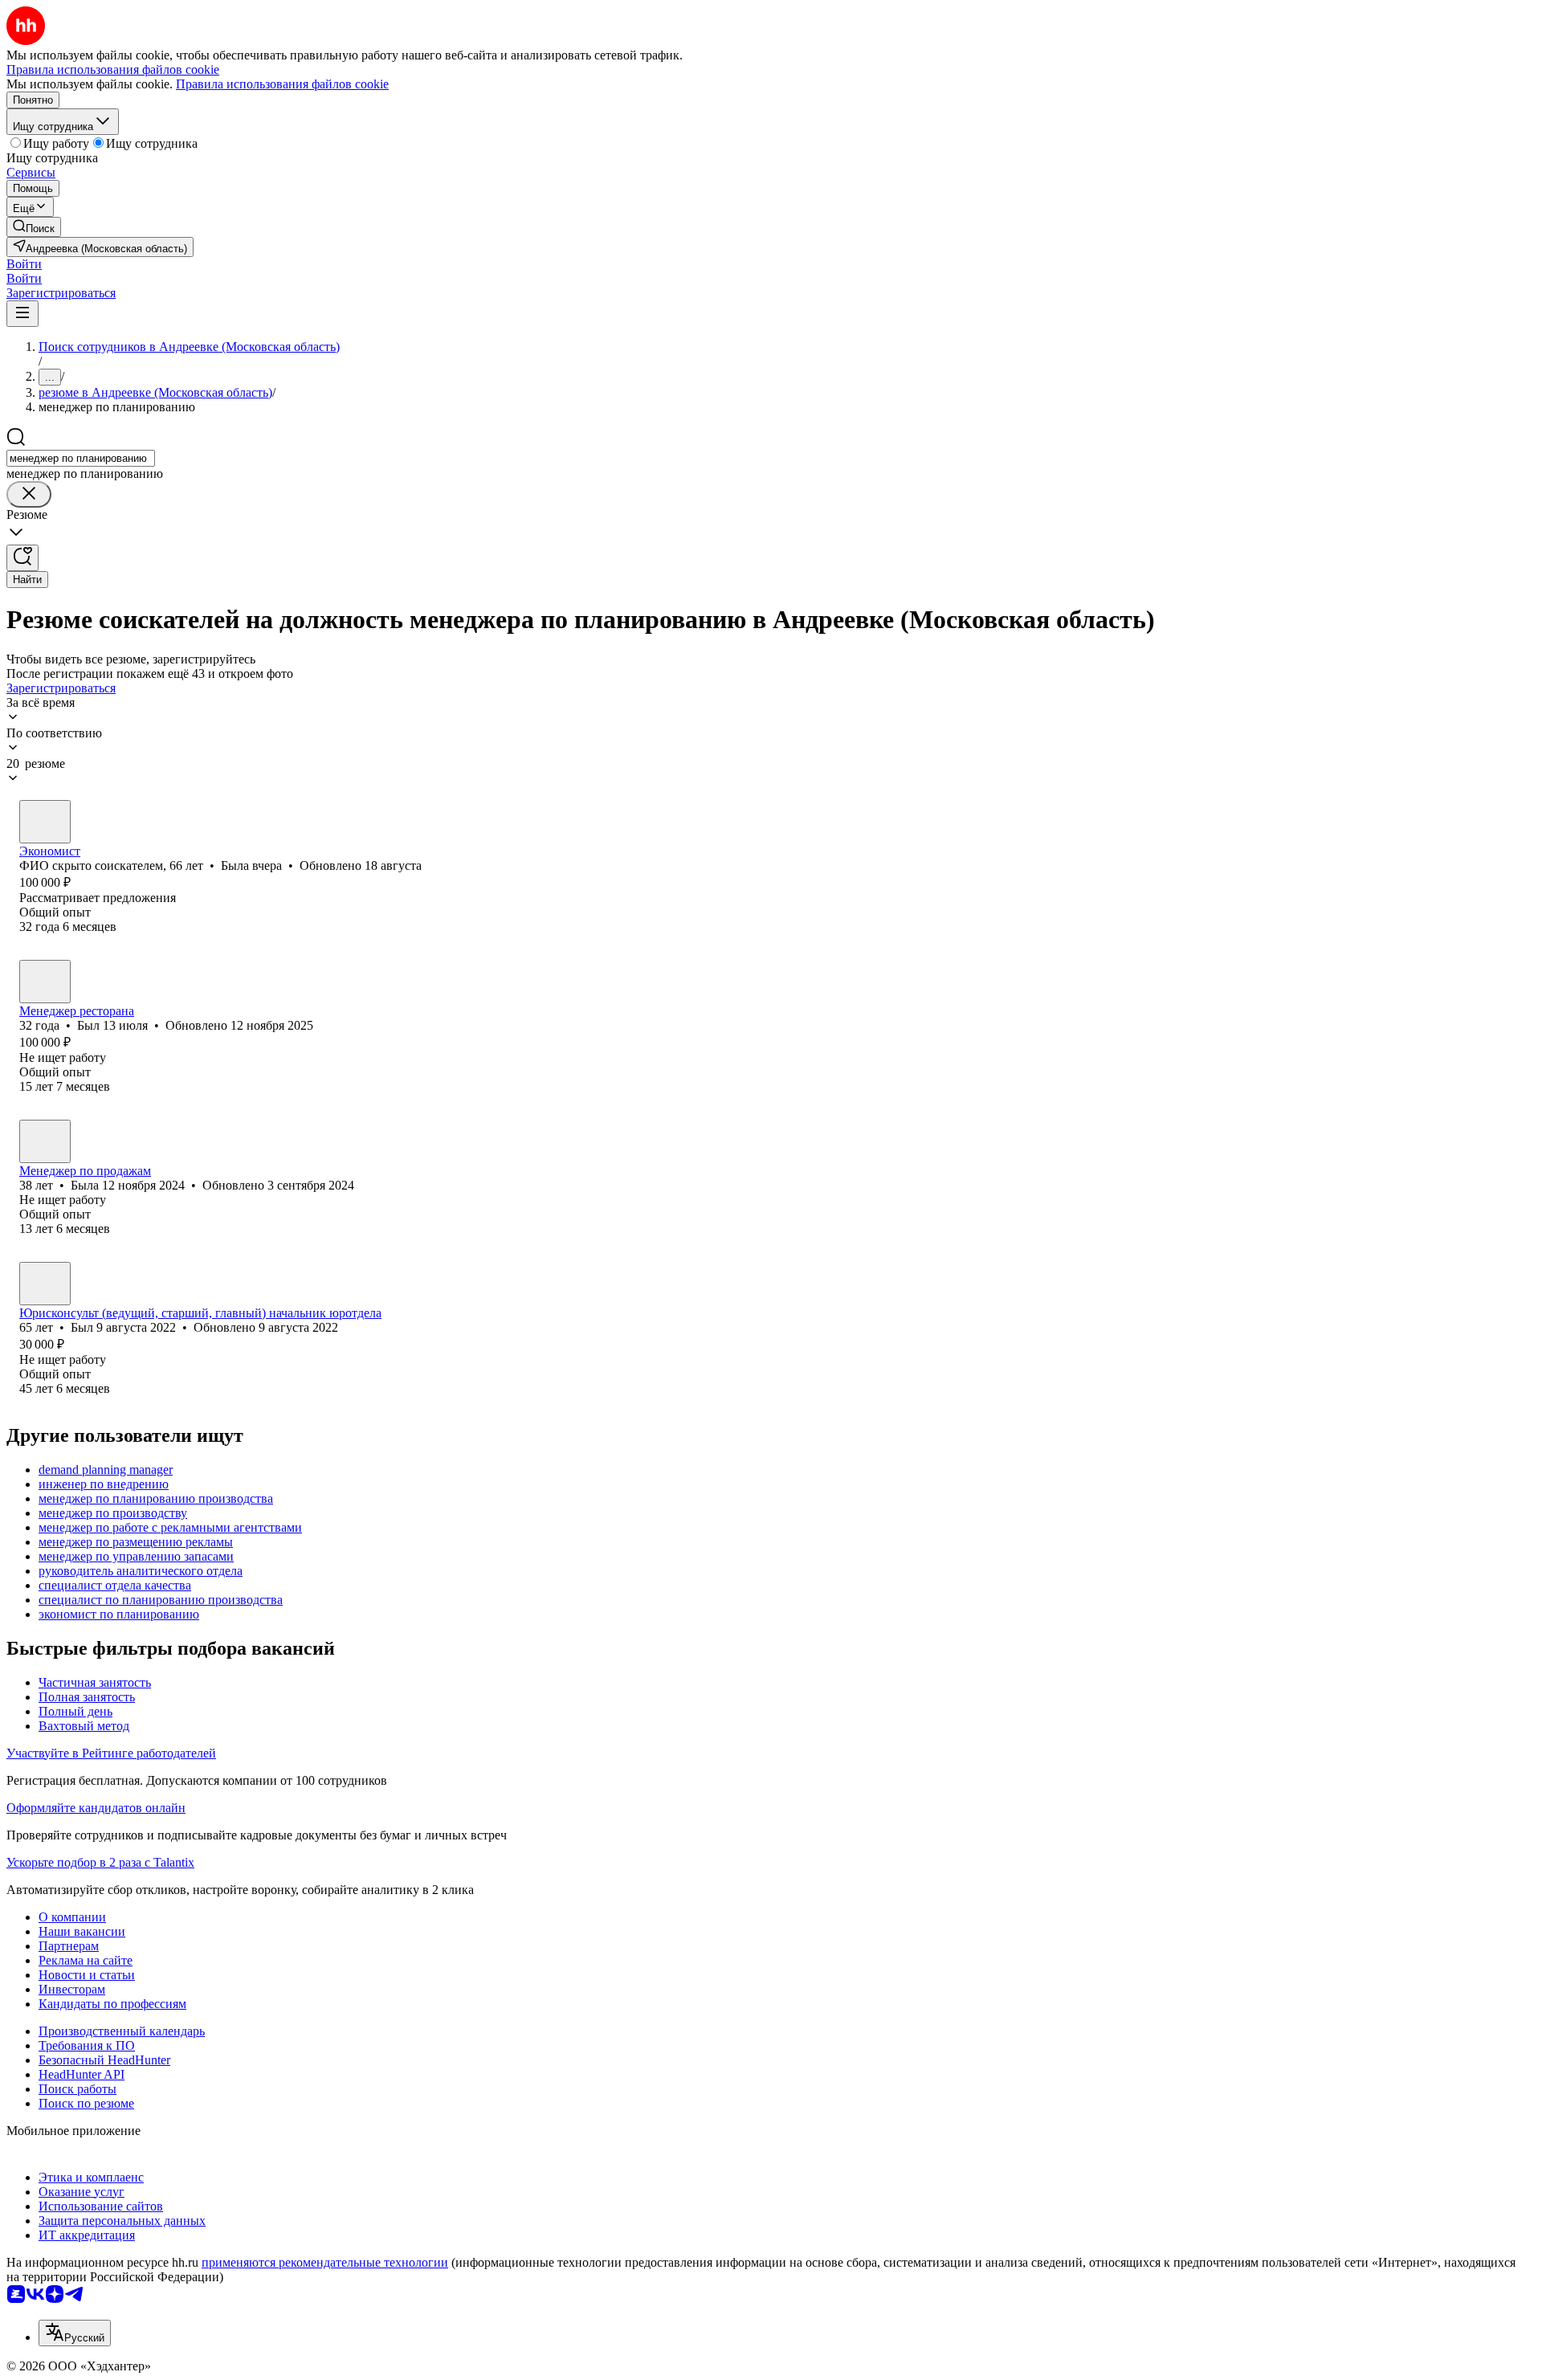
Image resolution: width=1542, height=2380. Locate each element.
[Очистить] (29, 494)
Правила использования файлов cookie (282, 84)
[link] (34, 227)
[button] (24, 264)
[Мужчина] (45, 982)
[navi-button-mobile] (22, 314)
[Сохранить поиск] (22, 558)
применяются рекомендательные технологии (325, 2262)
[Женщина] (45, 822)
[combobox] (81, 458)
